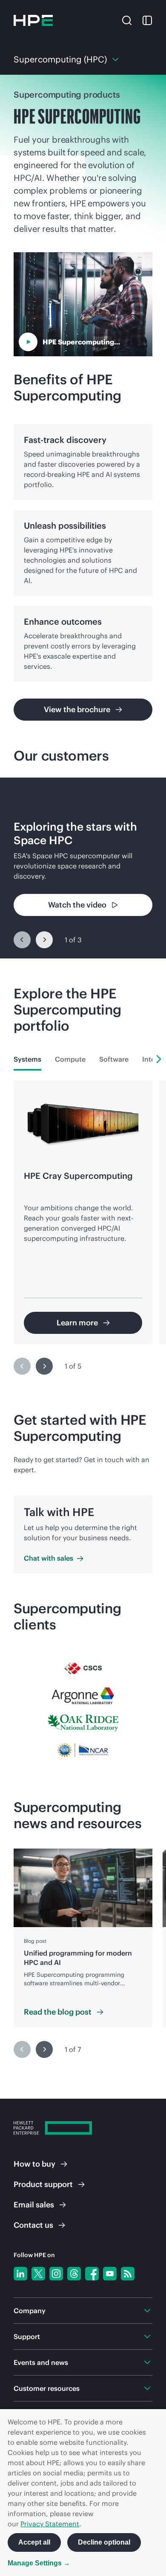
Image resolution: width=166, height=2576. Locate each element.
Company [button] (30, 2311)
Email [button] (34, 2205)
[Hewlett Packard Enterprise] (33, 20)
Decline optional (104, 2542)
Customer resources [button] (47, 2388)
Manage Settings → (39, 2563)
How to (34, 2164)
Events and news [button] (41, 2362)
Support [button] (27, 2336)
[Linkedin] (20, 2274)
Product (43, 2184)
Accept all (34, 2542)
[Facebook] (92, 2274)
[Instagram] (56, 2274)
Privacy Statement (50, 2524)
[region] (83, 868)
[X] (38, 2274)
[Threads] (74, 2274)
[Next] (44, 940)
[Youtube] (110, 2274)
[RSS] (128, 2274)
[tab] (27, 1059)
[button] (127, 20)
